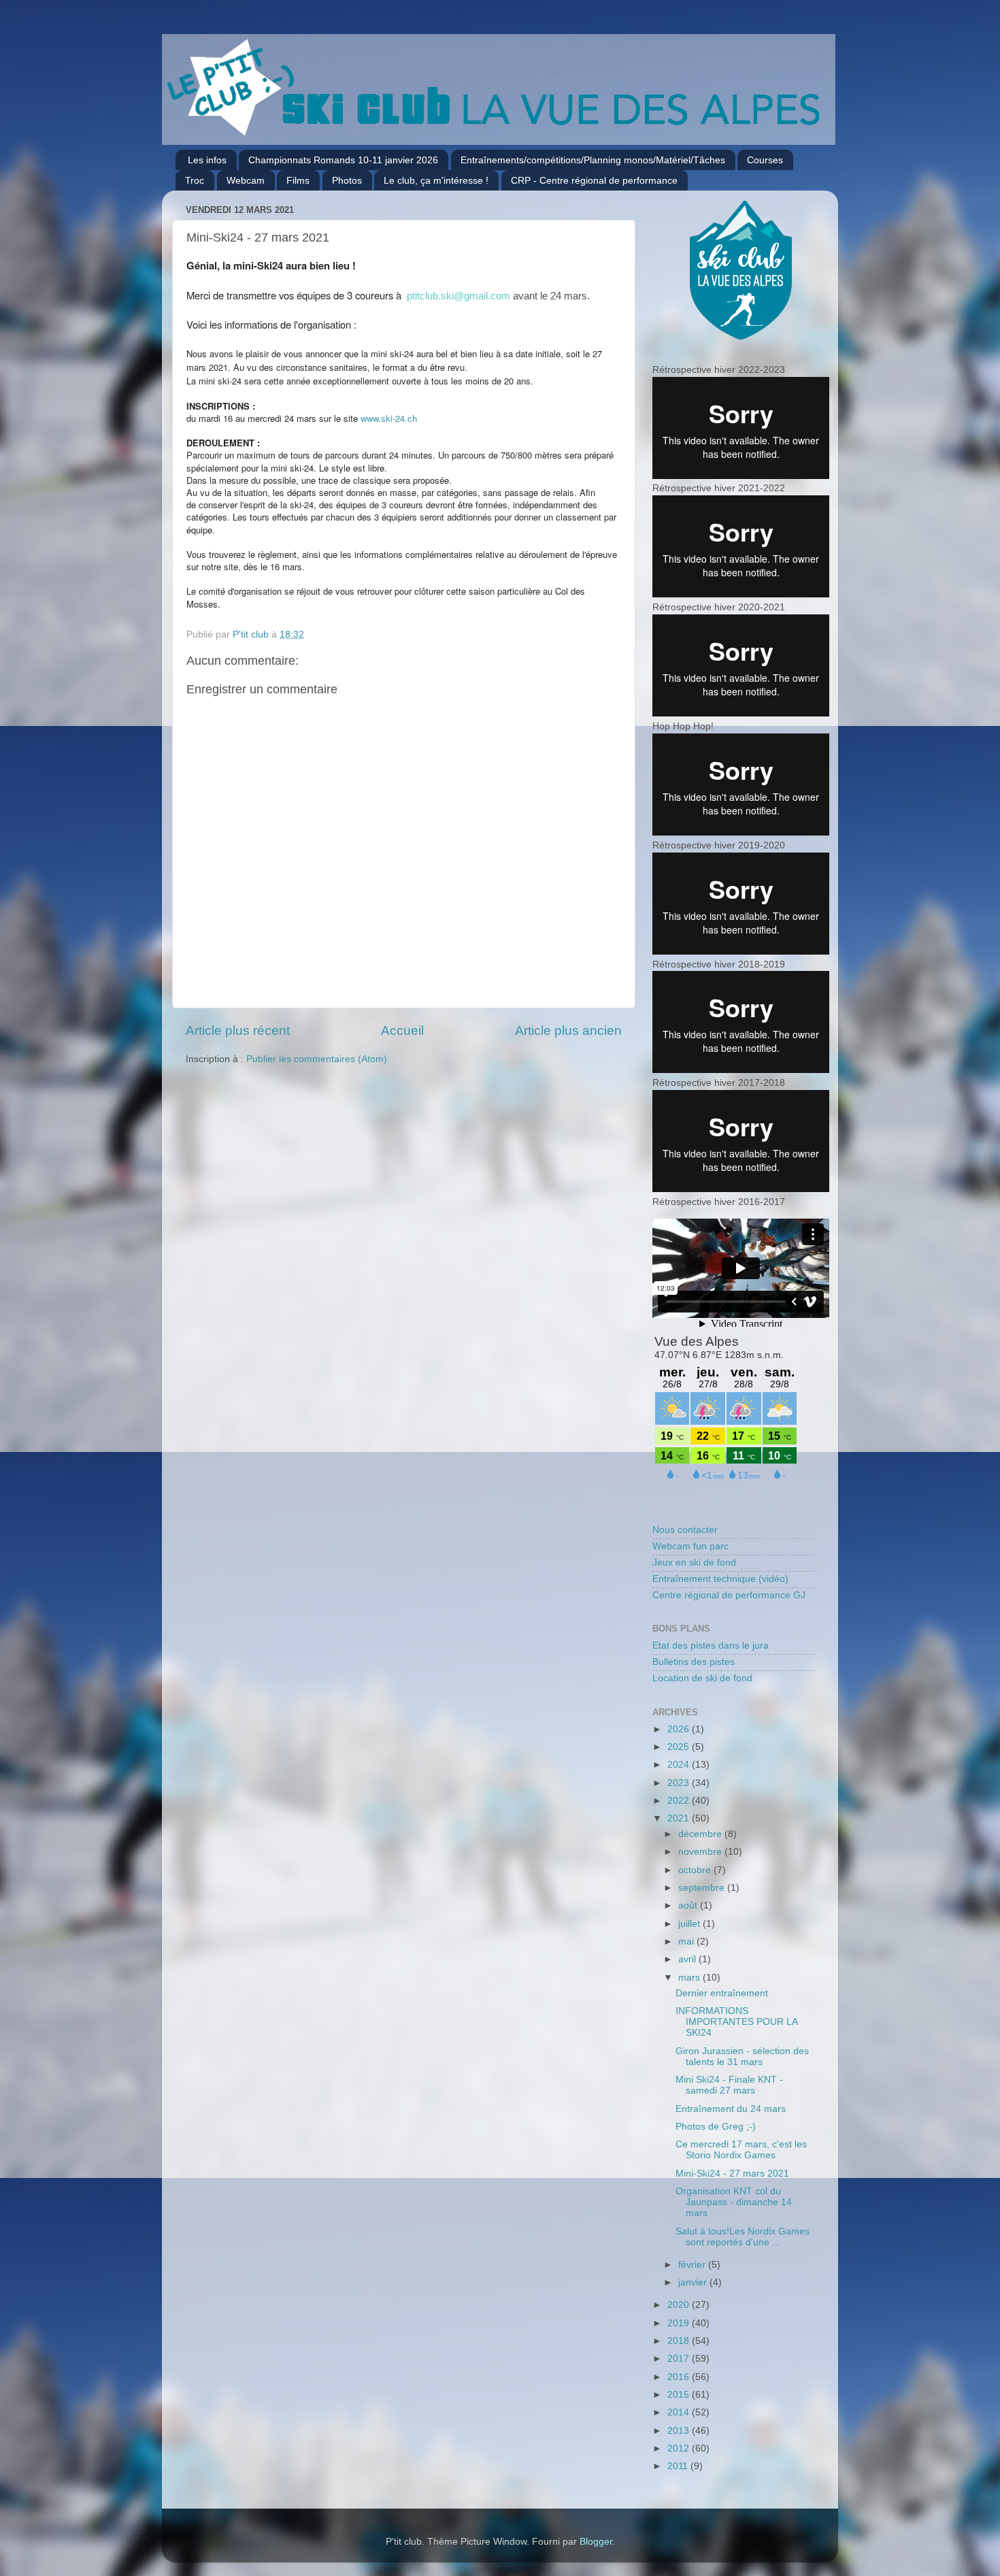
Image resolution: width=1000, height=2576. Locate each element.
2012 (680, 2448)
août (689, 1905)
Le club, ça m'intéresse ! (436, 180)
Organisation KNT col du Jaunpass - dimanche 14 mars (734, 2202)
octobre (696, 1870)
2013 (680, 2431)
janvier (694, 2282)
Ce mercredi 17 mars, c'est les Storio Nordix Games (741, 2150)
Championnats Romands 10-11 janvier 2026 (343, 160)
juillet (690, 1924)
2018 (680, 2341)
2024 (680, 1765)
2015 (680, 2395)
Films (298, 180)
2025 (680, 1747)
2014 (680, 2412)
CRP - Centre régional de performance (594, 180)
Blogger (596, 2542)
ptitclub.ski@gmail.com (459, 296)
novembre (701, 1852)
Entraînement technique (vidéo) (720, 1579)
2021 (680, 1818)
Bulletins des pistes (694, 1662)
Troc (195, 180)
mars (690, 1978)
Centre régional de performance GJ (729, 1595)
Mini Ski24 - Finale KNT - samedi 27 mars (729, 2085)
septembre (703, 1888)
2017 (680, 2359)
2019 (680, 2323)
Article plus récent (238, 1030)
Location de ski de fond (702, 1678)
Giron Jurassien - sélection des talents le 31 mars (742, 2057)
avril (688, 1959)
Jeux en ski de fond (694, 1563)
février (693, 2265)
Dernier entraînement (722, 1993)
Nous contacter (685, 1530)
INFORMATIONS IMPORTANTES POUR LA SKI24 (736, 2022)
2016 (680, 2377)
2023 (680, 1783)
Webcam (246, 180)
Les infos (207, 160)
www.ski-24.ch (389, 418)
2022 (680, 1801)
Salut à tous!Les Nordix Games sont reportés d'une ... (743, 2237)
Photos (347, 180)
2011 (679, 2466)
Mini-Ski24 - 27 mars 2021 (732, 2174)
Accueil (402, 1030)
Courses (765, 160)
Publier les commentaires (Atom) (317, 1059)
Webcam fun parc (690, 1546)
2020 (680, 2305)
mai (687, 1942)
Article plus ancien (568, 1030)
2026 (680, 1729)
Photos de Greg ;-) (716, 2127)
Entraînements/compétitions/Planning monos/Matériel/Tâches (593, 160)
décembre (701, 1834)
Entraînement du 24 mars (731, 2109)
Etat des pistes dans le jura (711, 1646)
